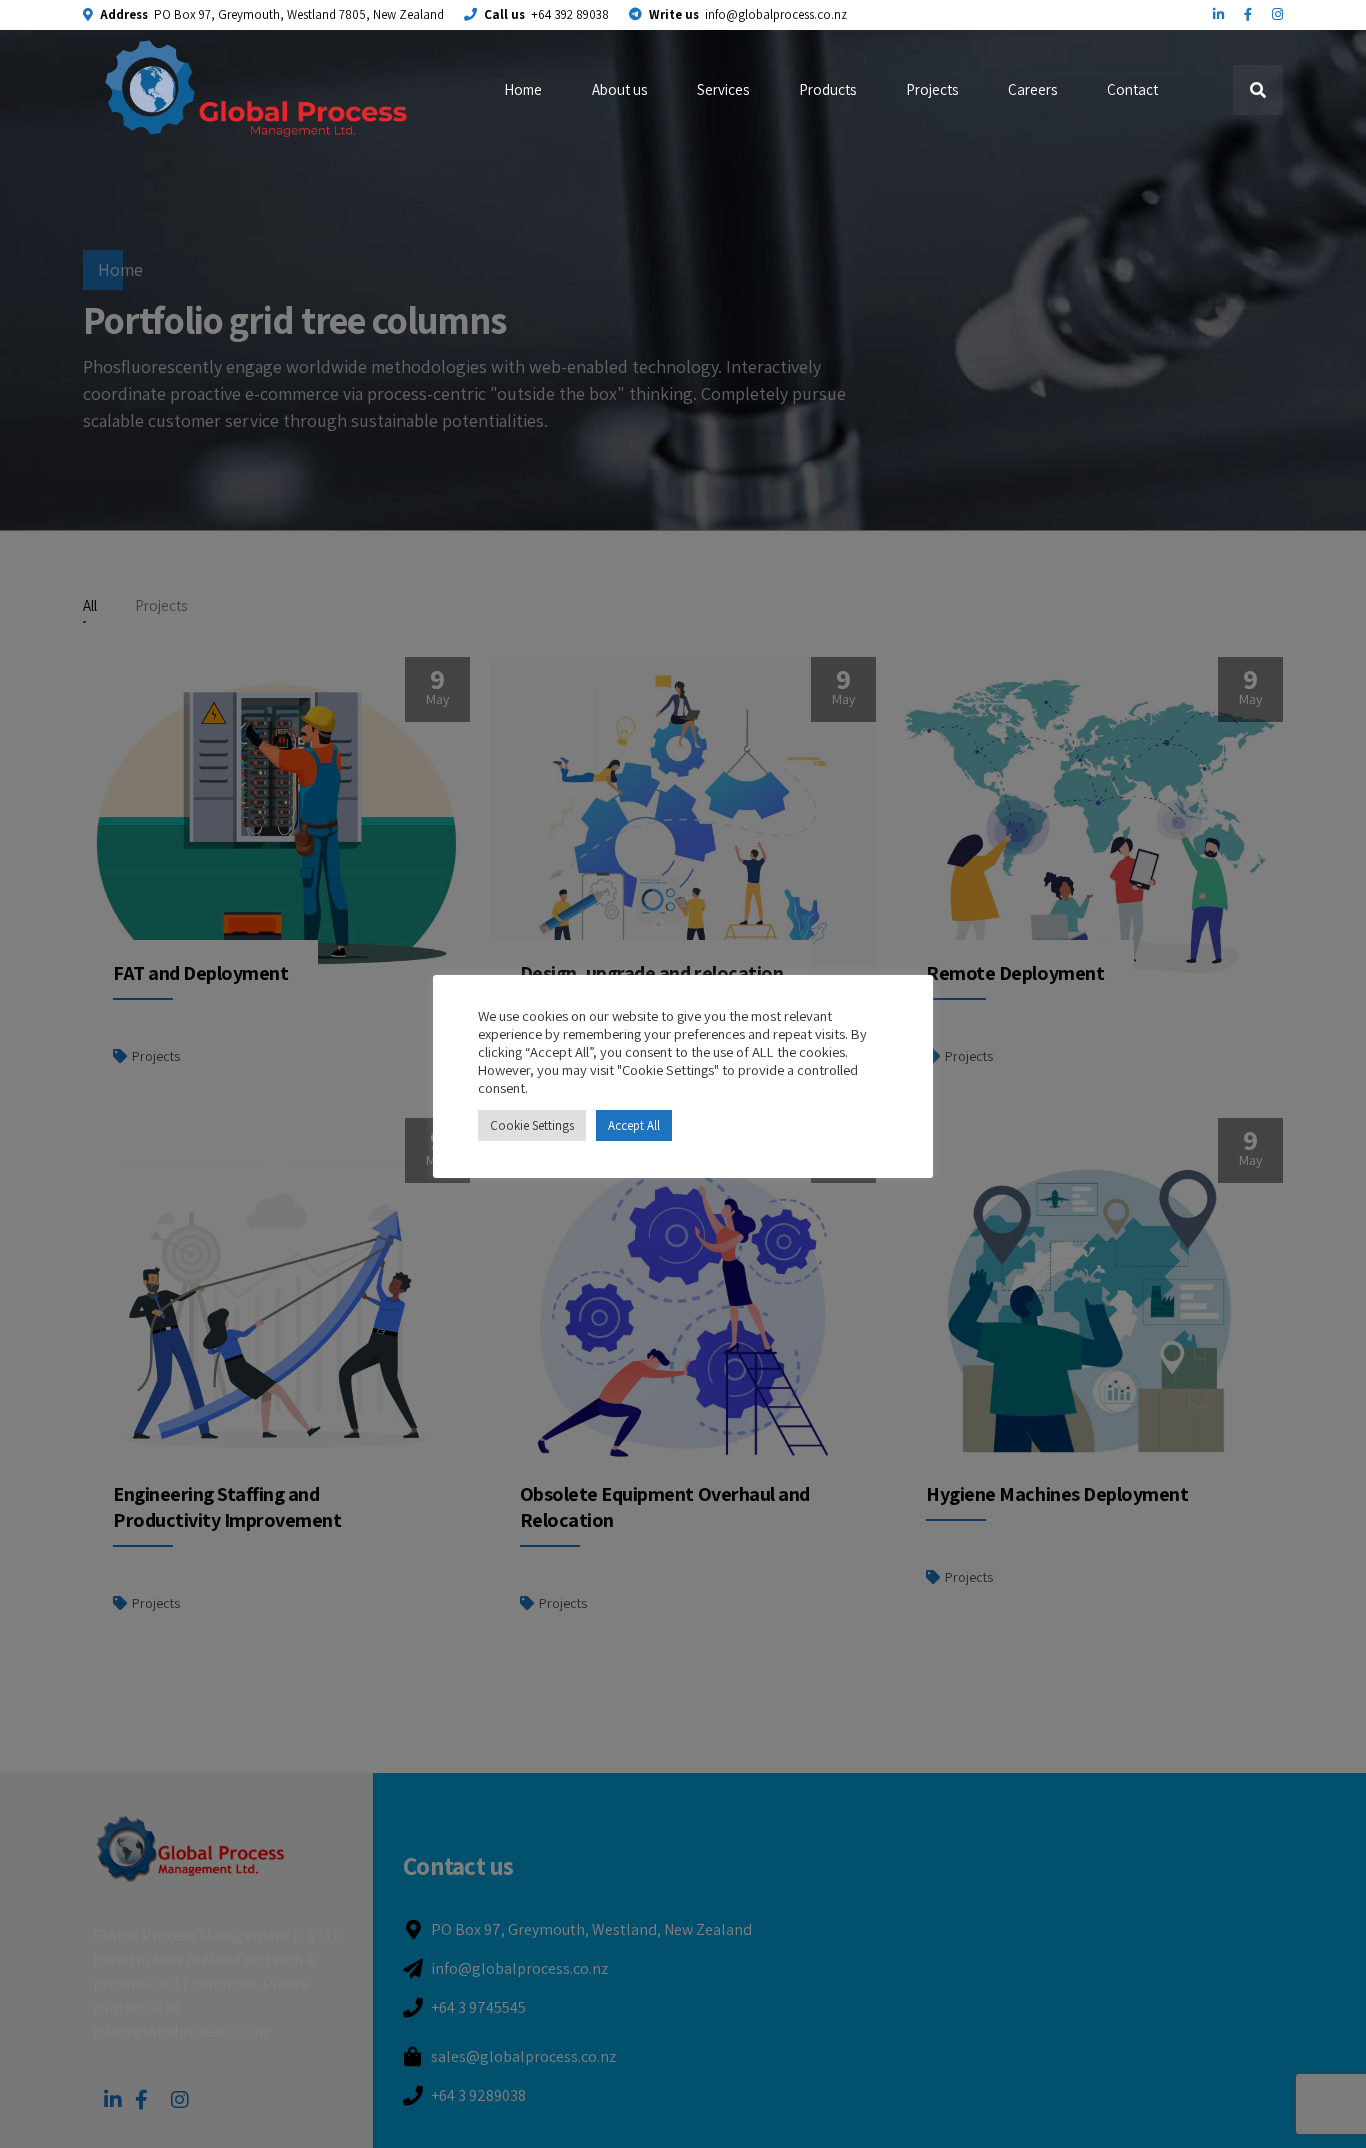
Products (827, 89)
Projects (932, 89)
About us (619, 89)
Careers (1032, 89)
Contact (1132, 89)
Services (723, 89)
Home (523, 89)
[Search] (1258, 90)
